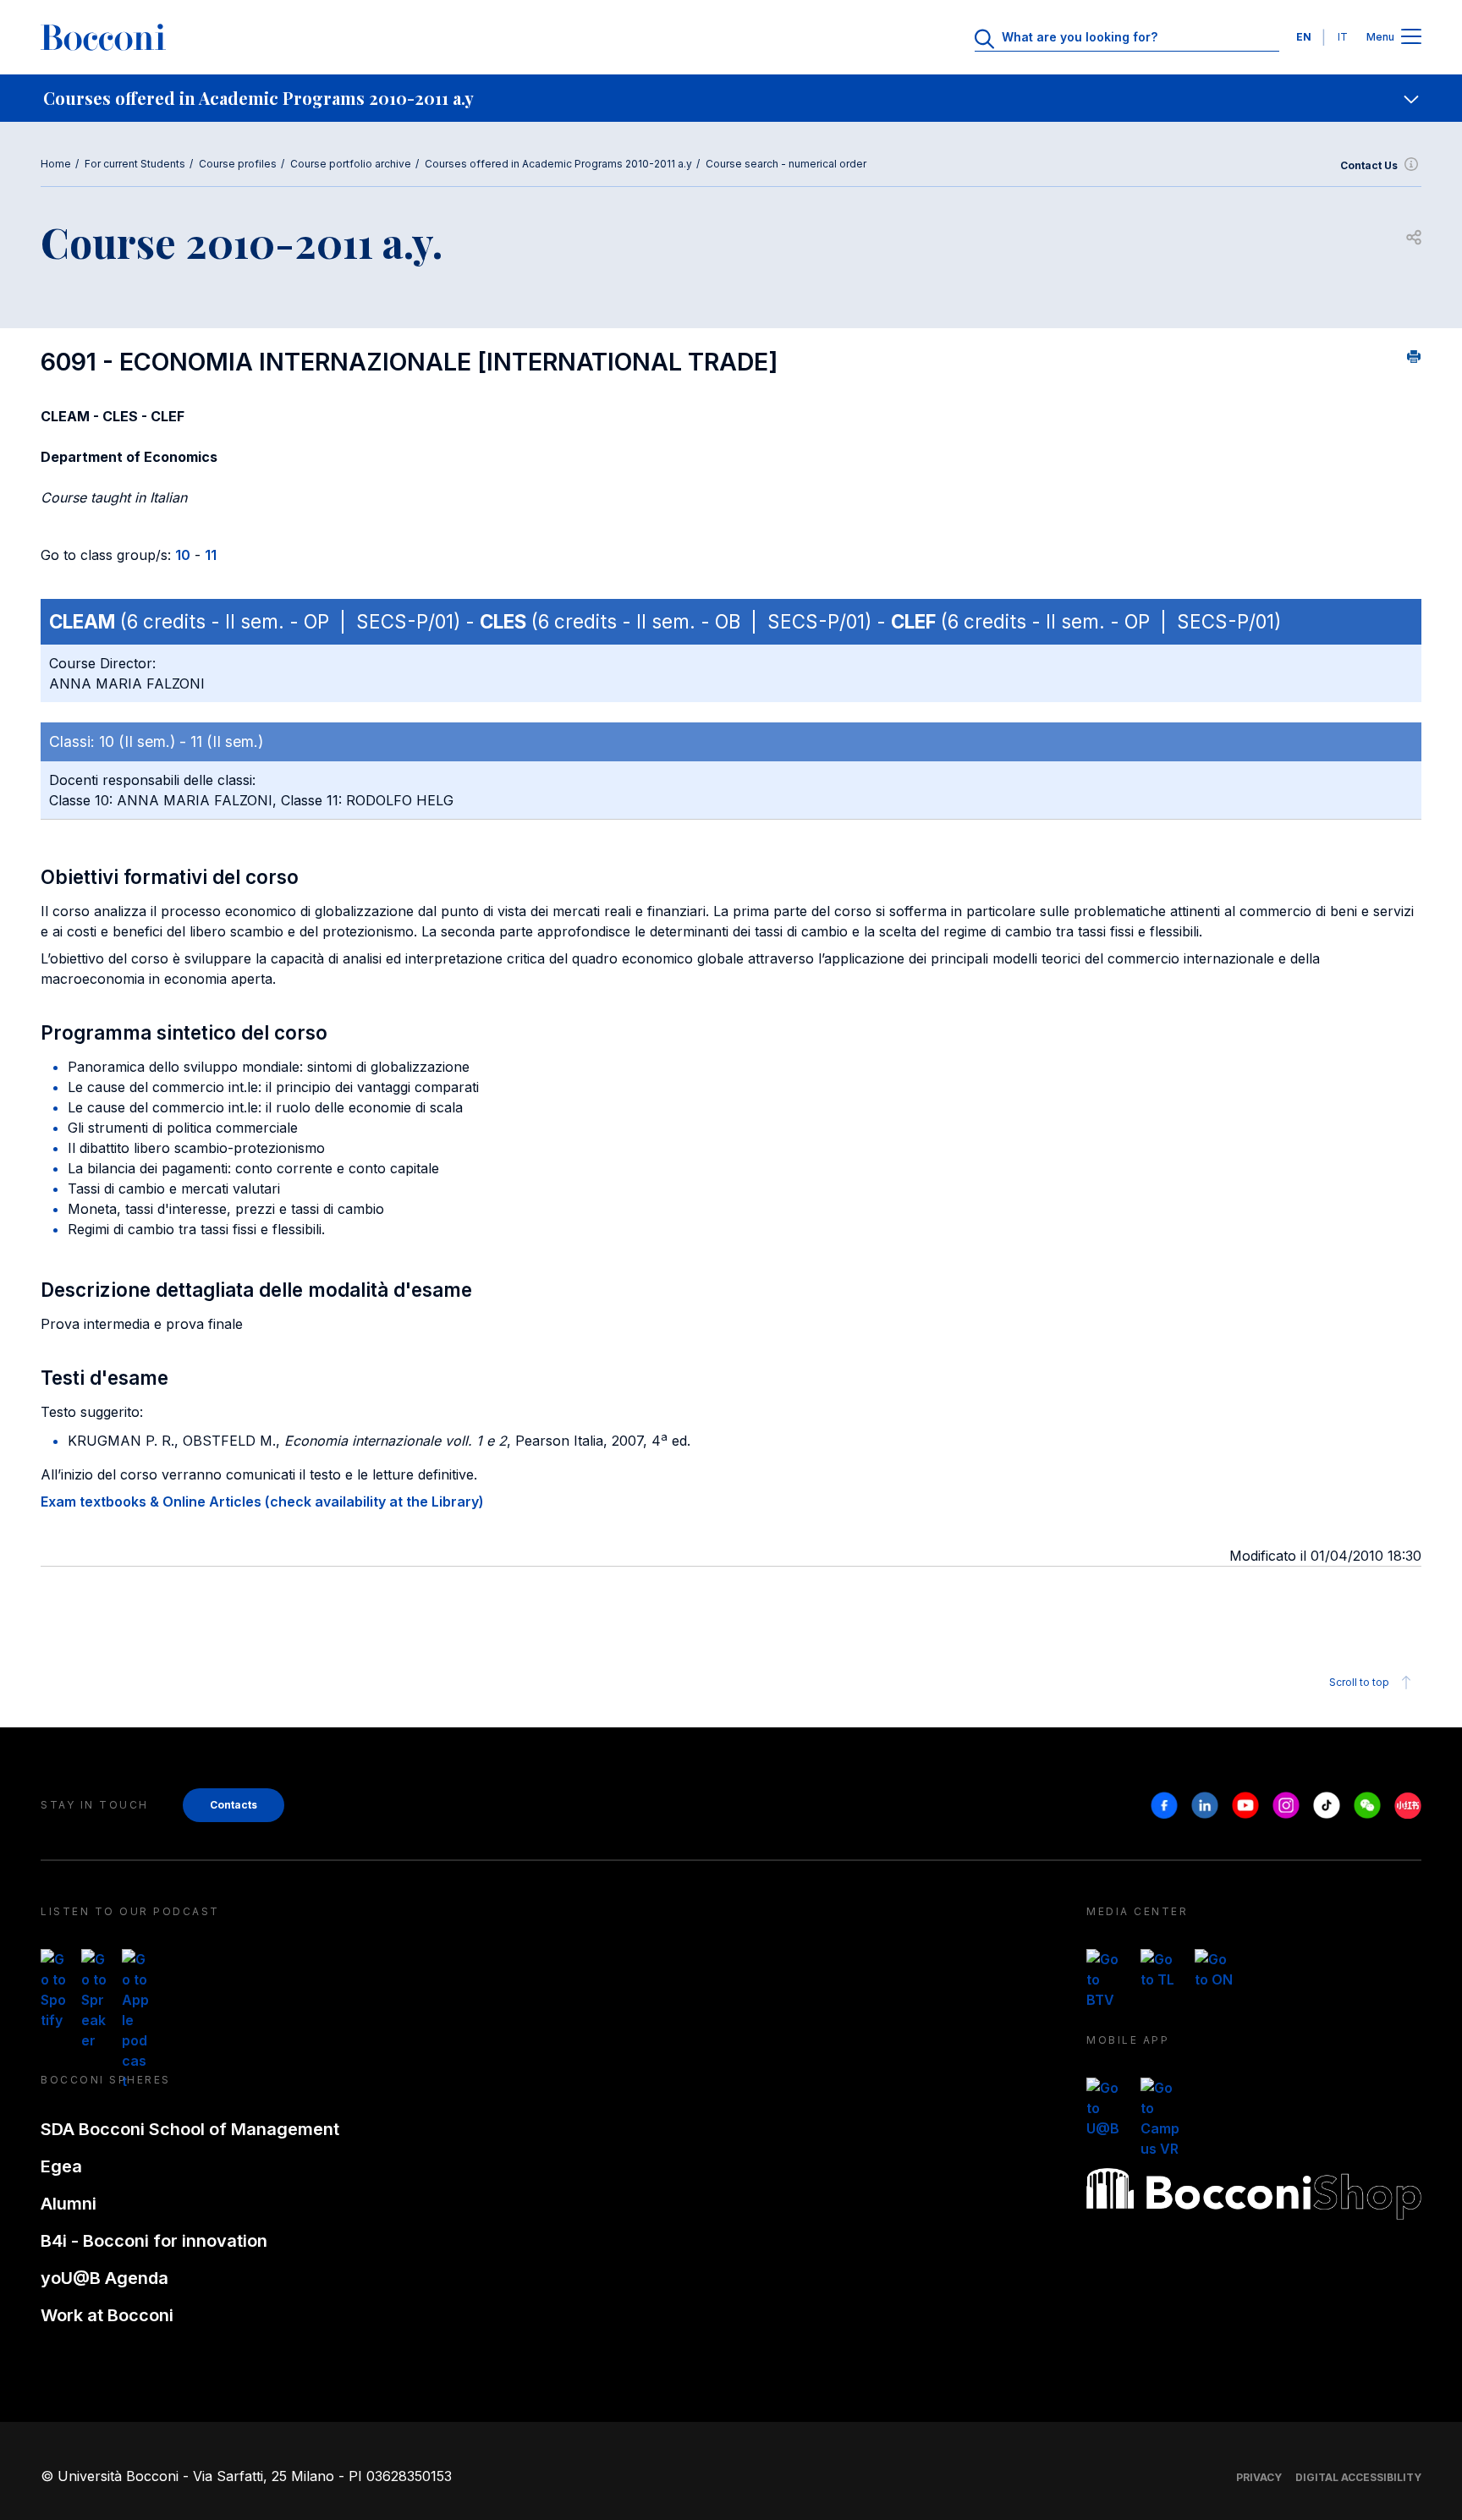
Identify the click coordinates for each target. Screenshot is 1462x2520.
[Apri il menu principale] (1411, 38)
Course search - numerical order (786, 164)
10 (183, 555)
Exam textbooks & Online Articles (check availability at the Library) (262, 1502)
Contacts (234, 1805)
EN (1304, 37)
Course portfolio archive (351, 164)
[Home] (103, 37)
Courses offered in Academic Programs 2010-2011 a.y (558, 164)
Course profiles (238, 164)
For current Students (135, 164)
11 (211, 555)
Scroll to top (1359, 1682)
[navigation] (731, 98)
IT (1343, 37)
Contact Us (1369, 165)
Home (56, 164)
